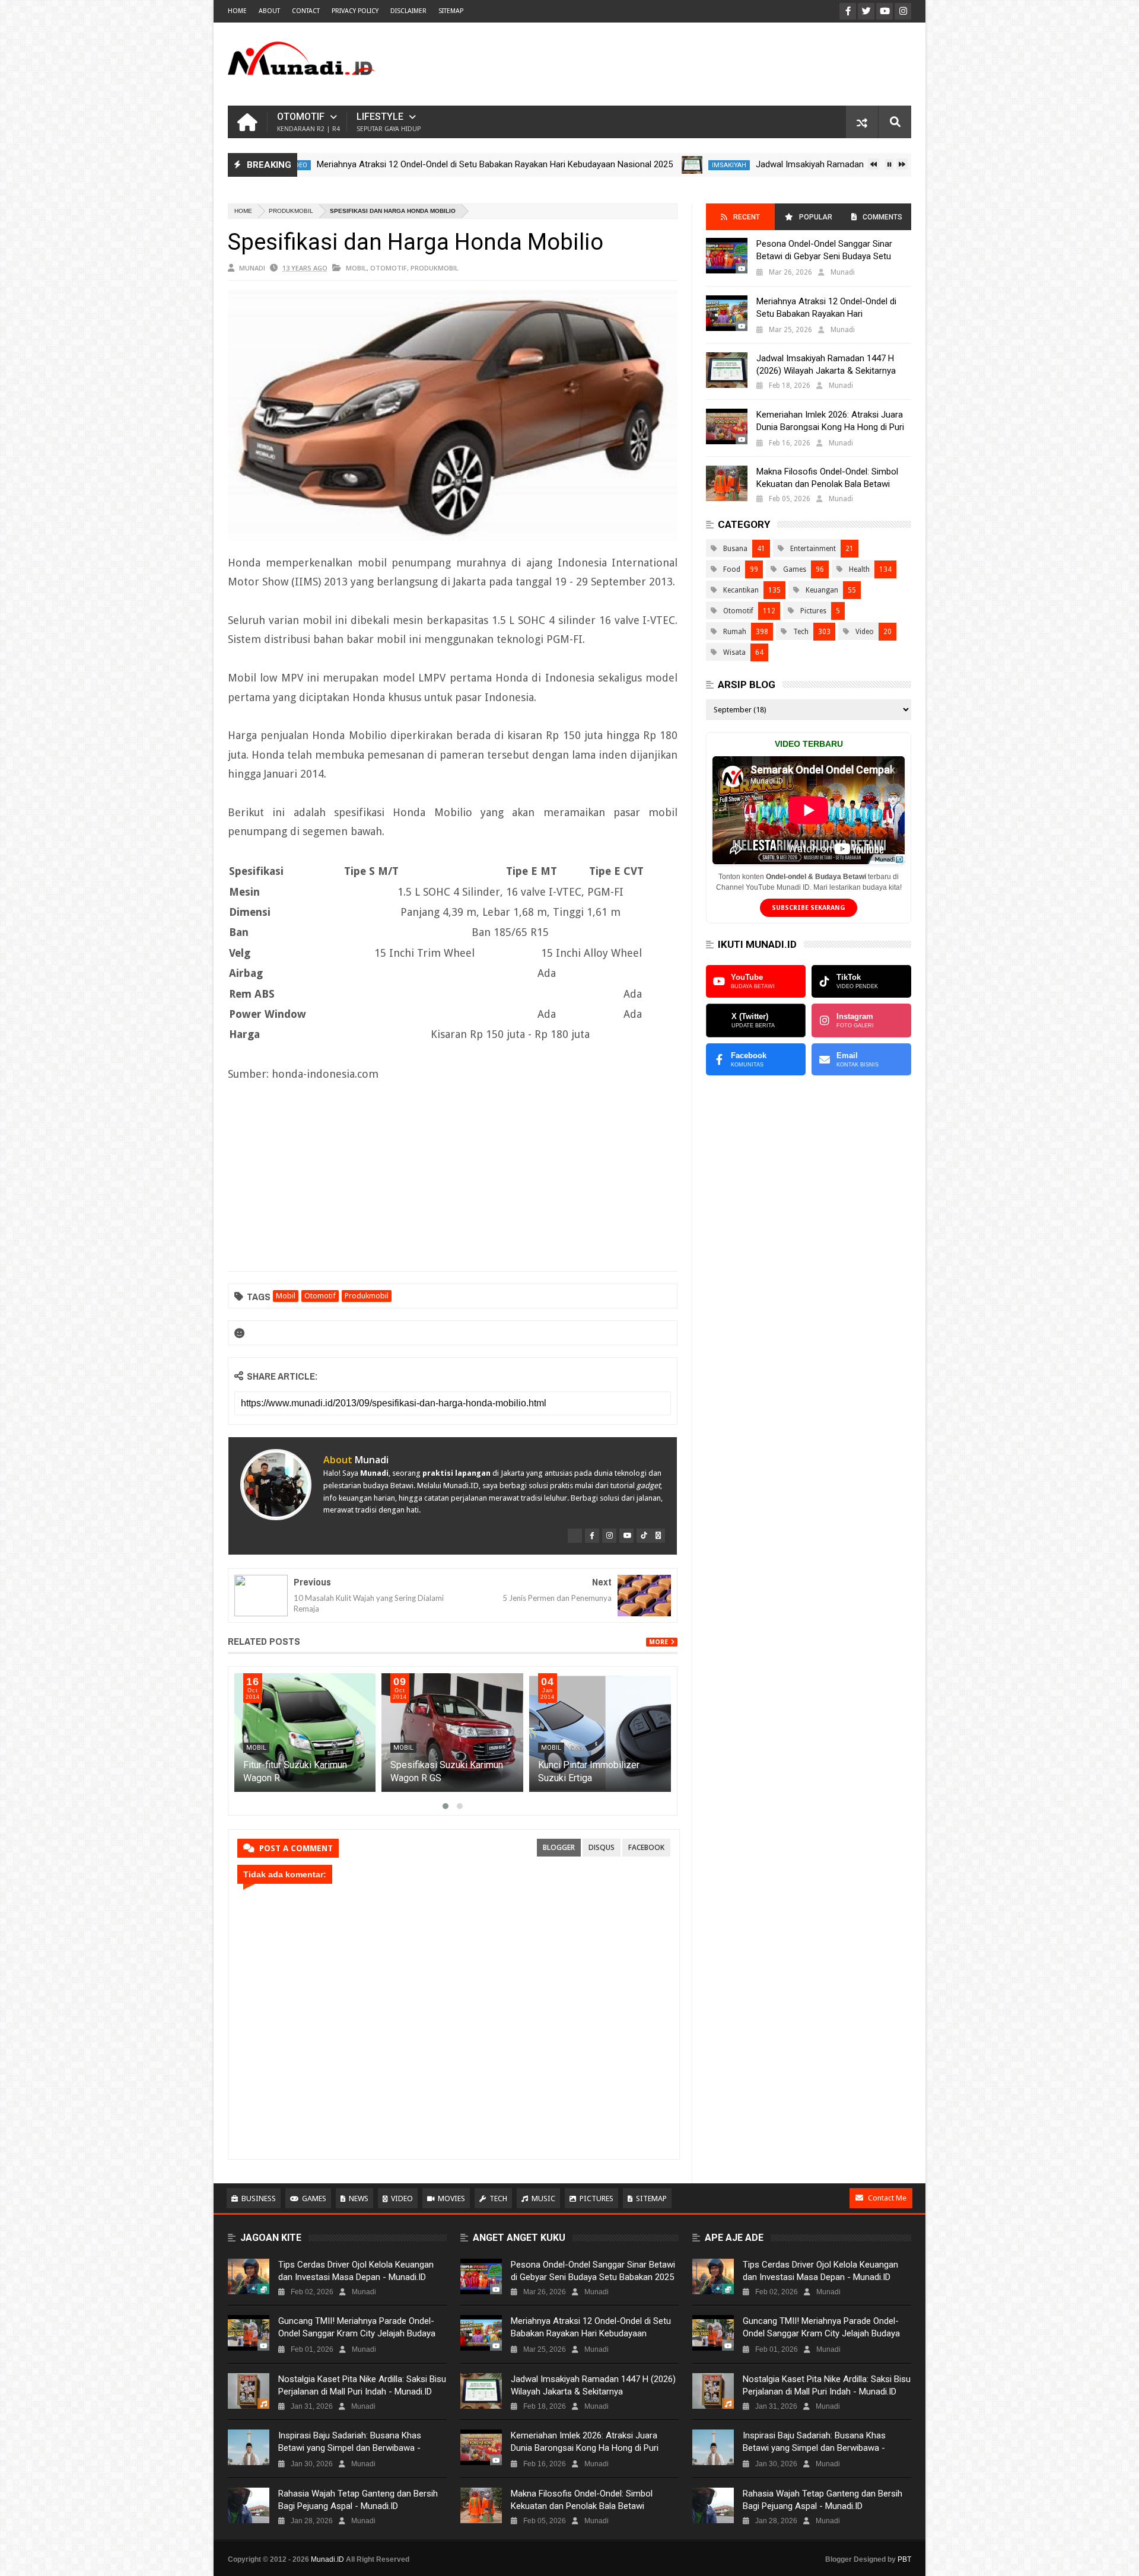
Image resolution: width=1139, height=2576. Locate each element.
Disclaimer (408, 11)
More (658, 1642)
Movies (451, 2198)
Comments (882, 217)
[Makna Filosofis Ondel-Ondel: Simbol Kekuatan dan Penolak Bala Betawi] (727, 483)
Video (865, 632)
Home (237, 11)
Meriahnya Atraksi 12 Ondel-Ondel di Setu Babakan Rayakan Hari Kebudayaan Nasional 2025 (412, 164)
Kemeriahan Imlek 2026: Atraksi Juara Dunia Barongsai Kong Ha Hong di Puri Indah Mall (830, 427)
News (359, 2198)
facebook (646, 1847)
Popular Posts (815, 222)
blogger (559, 1847)
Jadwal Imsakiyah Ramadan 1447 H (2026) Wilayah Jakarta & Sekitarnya (812, 164)
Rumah (735, 632)
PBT (904, 2559)
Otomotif (308, 122)
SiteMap (451, 11)
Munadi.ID (327, 2559)
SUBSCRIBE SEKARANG (809, 908)
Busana (735, 549)
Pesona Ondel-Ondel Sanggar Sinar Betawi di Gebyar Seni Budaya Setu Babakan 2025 (824, 256)
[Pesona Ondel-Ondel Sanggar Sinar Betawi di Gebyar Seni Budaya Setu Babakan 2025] (727, 256)
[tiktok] (644, 1536)
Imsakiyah (646, 165)
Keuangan (822, 590)
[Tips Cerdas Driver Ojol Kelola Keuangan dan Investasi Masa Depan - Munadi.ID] (249, 2276)
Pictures (813, 611)
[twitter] (575, 1536)
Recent (747, 217)
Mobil (356, 268)
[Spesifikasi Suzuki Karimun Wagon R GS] (600, 1733)
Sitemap (651, 2198)
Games (795, 569)
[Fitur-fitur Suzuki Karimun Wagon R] (453, 1733)
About (269, 11)
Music (543, 2198)
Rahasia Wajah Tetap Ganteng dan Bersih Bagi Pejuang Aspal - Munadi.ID (358, 2500)
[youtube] (626, 1536)
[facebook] (592, 1536)
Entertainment (813, 549)
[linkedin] (658, 1536)
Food (732, 569)
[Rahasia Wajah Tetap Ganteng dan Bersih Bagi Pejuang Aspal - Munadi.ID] (249, 2505)
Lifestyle (389, 122)
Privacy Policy (355, 11)
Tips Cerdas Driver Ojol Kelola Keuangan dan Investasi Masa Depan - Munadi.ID (356, 2271)
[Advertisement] (695, 64)
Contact (306, 11)
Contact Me (887, 2198)
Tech (801, 632)
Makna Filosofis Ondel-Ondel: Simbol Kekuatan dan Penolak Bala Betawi (827, 478)
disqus (602, 1847)
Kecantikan (741, 590)
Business (259, 2198)
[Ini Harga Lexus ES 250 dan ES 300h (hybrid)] (305, 1733)
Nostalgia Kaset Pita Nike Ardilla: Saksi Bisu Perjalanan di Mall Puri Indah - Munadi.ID (362, 2385)
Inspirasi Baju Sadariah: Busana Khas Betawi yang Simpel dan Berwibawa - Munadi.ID (350, 2448)
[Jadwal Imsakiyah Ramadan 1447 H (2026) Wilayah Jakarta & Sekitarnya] (609, 165)
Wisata (734, 652)
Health (859, 569)
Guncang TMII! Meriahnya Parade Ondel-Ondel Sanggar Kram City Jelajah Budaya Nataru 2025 (357, 2333)
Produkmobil (291, 211)
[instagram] (609, 1536)
